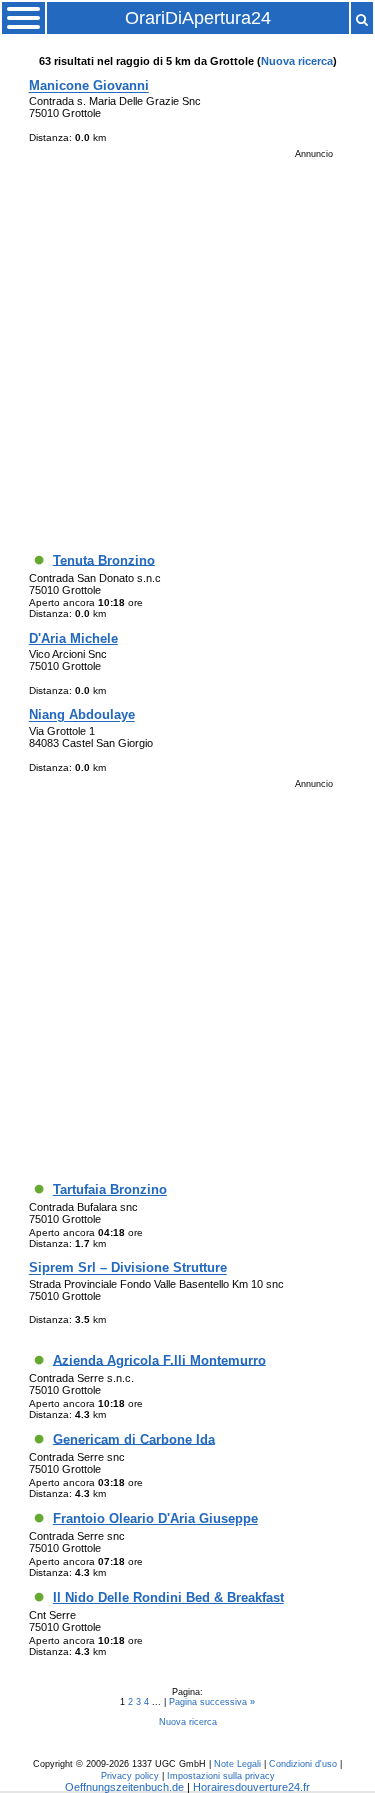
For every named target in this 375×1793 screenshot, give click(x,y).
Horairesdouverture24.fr (251, 1787)
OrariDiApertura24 (198, 18)
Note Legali (237, 1764)
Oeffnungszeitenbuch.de (124, 1787)
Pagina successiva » (212, 1702)
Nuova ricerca (297, 61)
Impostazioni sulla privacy (221, 1776)
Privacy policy (130, 1776)
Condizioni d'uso (303, 1764)
